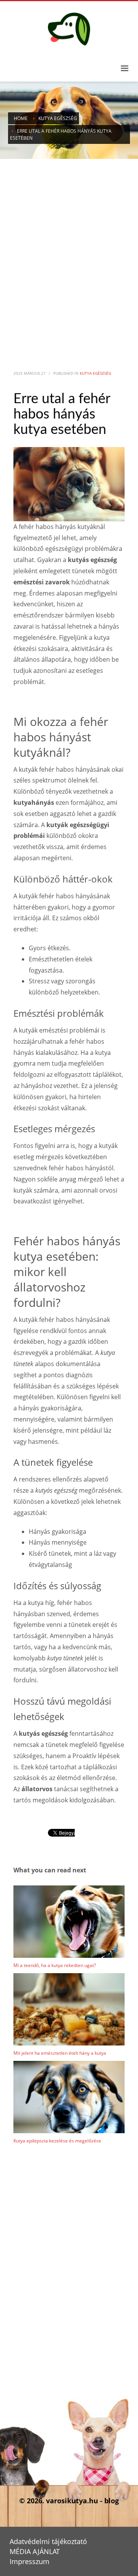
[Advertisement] (69, 251)
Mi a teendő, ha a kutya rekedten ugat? (55, 1965)
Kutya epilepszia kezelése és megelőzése (57, 2141)
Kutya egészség (95, 373)
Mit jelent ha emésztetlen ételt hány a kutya (60, 2053)
